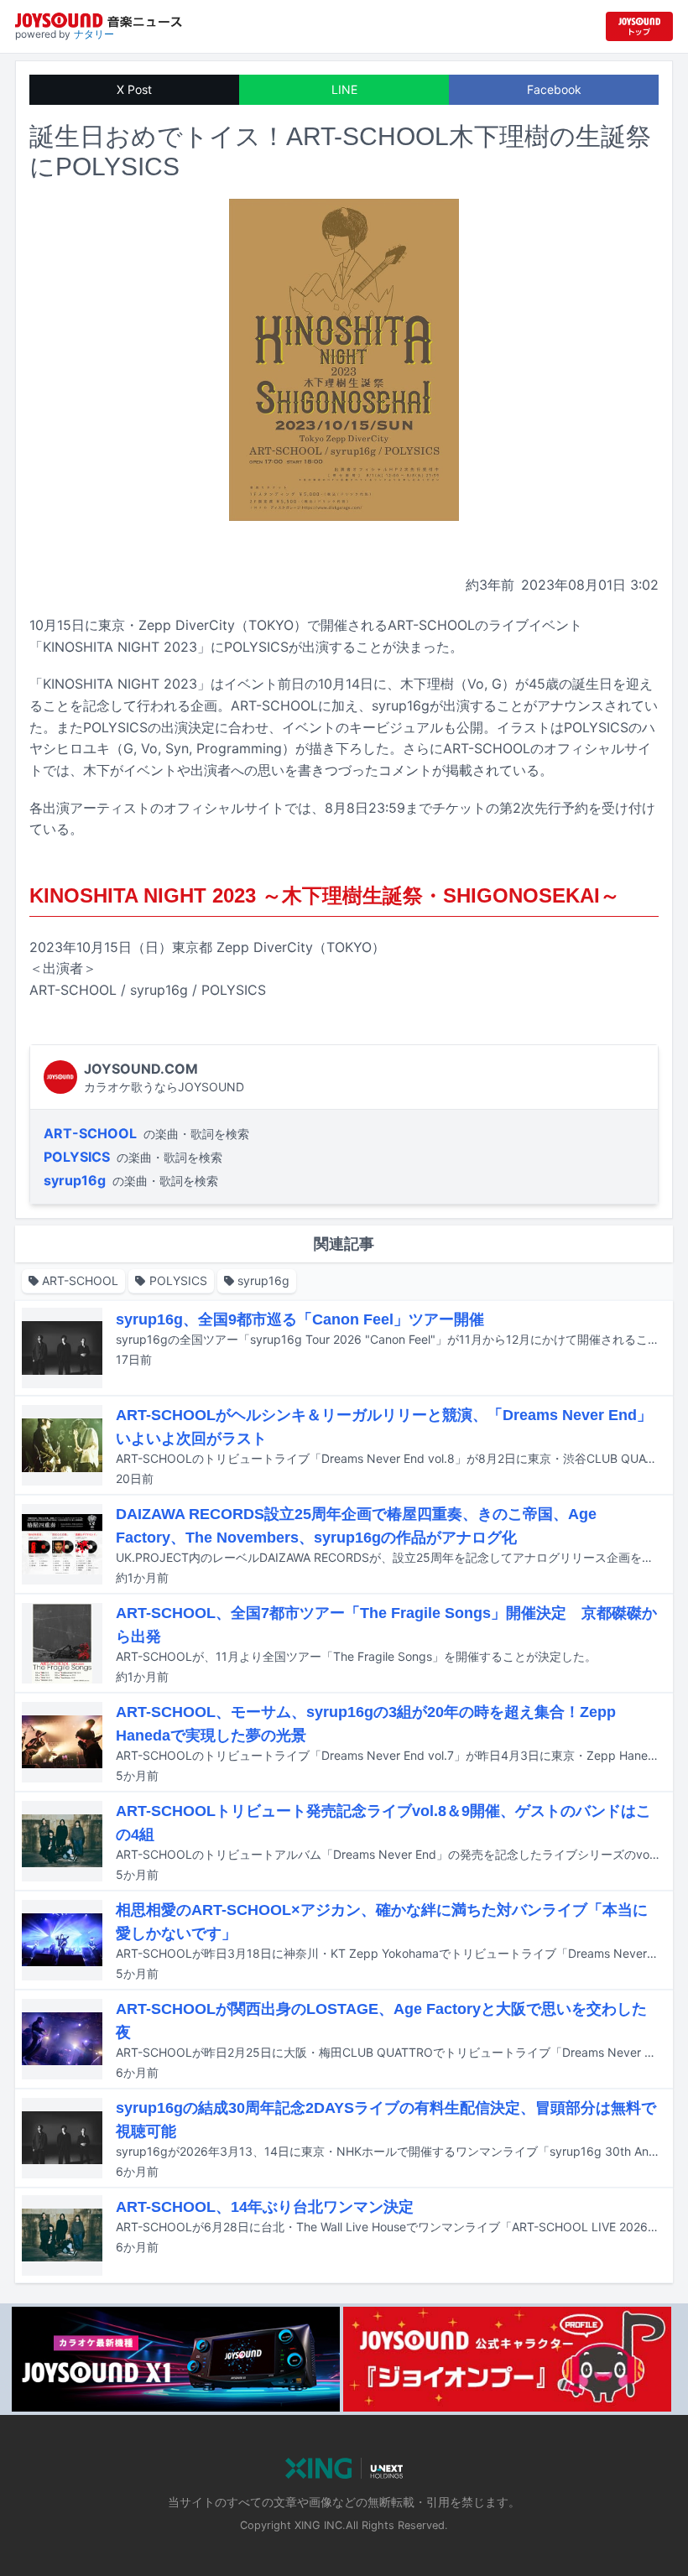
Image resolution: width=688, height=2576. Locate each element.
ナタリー (94, 34)
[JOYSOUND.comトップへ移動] (639, 26)
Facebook (554, 89)
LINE (344, 89)
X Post (134, 89)
